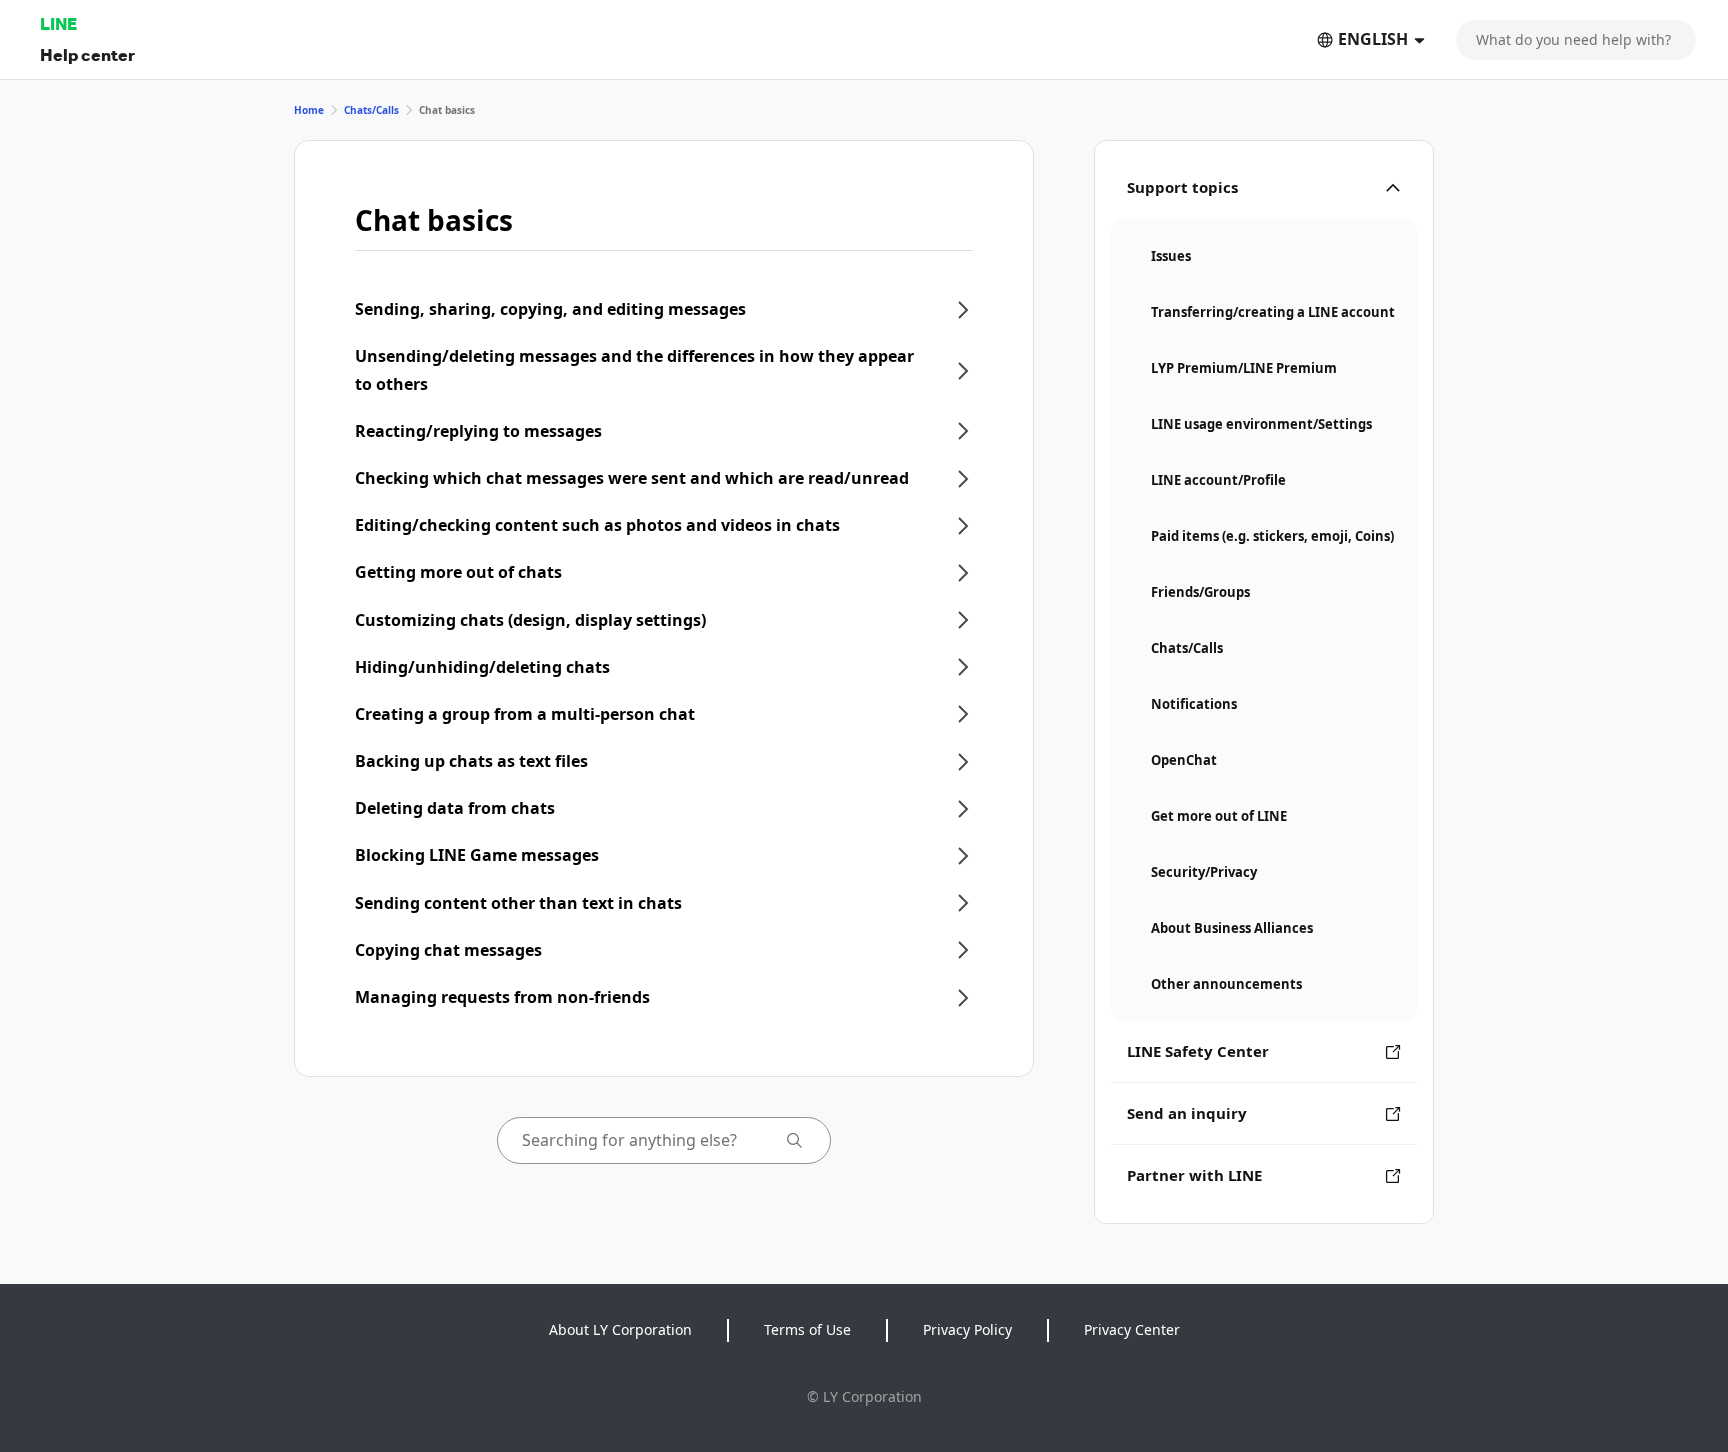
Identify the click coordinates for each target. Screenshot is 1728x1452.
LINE (58, 23)
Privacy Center (1132, 1329)
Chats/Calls (371, 110)
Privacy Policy (967, 1329)
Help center (87, 54)
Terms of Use (807, 1329)
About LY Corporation (620, 1329)
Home (309, 110)
